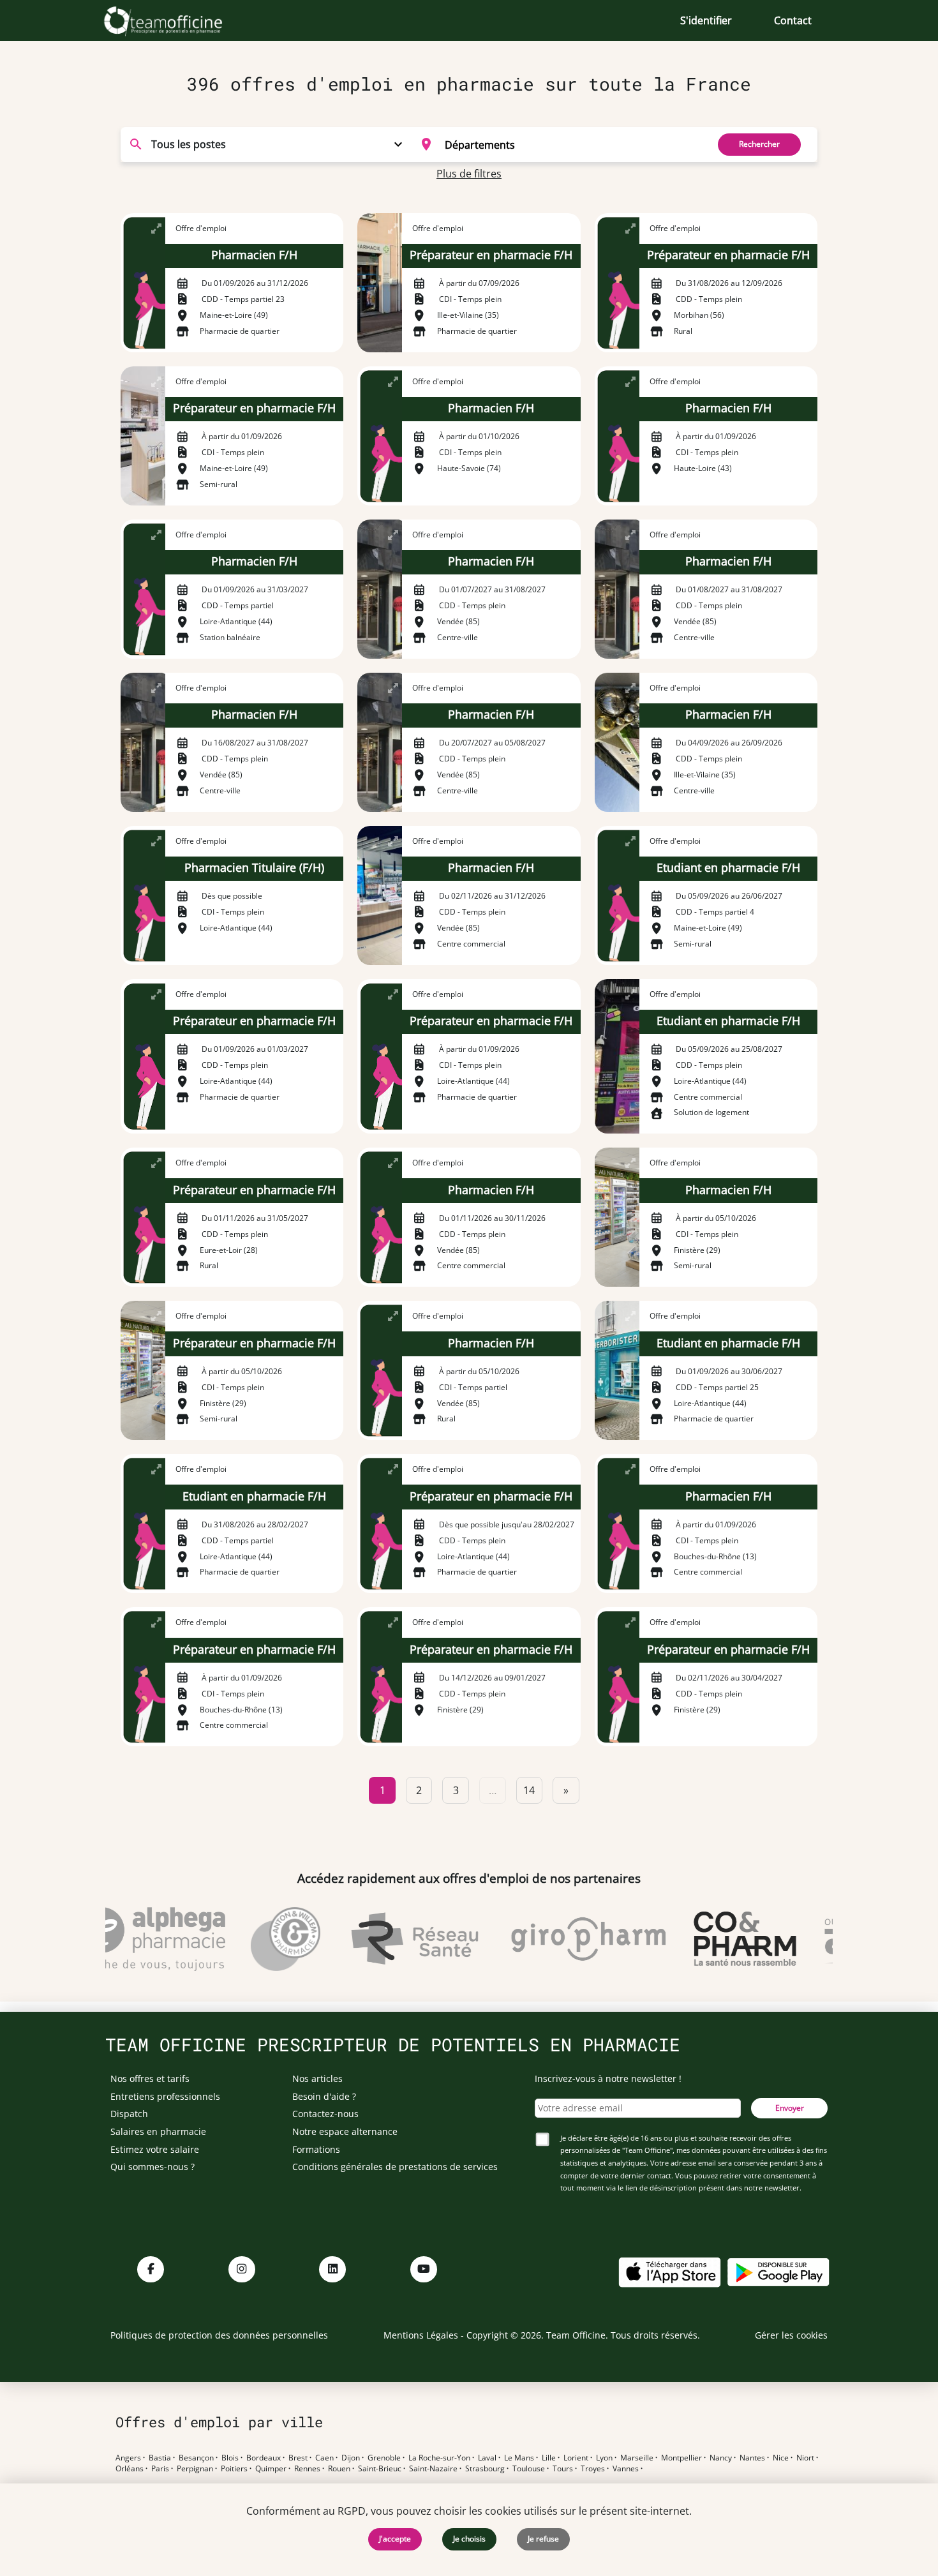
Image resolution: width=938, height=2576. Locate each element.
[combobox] (556, 144)
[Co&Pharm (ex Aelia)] (721, 1939)
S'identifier (706, 20)
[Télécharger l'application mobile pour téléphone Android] (778, 2271)
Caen (324, 2458)
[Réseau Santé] (391, 1939)
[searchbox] (572, 144)
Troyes (593, 2469)
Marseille (637, 2458)
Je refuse (543, 2539)
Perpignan (195, 2469)
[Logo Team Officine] (177, 20)
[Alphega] (128, 1939)
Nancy (721, 2458)
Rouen (339, 2469)
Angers (128, 2458)
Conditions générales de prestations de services (395, 2167)
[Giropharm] (564, 1939)
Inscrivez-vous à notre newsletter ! (608, 2078)
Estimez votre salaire (155, 2149)
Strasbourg (485, 2469)
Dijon (351, 2458)
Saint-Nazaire (433, 2469)
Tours (563, 2469)
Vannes (626, 2469)
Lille (549, 2458)
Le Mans (519, 2458)
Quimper (271, 2469)
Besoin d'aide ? (324, 2096)
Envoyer (790, 2108)
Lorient (576, 2458)
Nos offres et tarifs (150, 2078)
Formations (316, 2149)
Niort (805, 2458)
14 (529, 1790)
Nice (781, 2458)
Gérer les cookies (791, 2335)
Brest (298, 2458)
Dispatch (129, 2114)
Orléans (130, 2469)
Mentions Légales (421, 2335)
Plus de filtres (469, 174)
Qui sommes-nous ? (153, 2167)
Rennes (307, 2469)
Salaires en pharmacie (158, 2131)
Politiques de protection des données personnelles (219, 2335)
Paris (160, 2469)
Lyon (604, 2458)
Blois (230, 2458)
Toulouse (529, 2469)
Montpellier (681, 2458)
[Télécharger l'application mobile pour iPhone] (669, 2271)
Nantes (752, 2458)
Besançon (196, 2458)
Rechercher (759, 144)
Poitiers (234, 2469)
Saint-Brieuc (380, 2469)
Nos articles (317, 2078)
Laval (487, 2458)
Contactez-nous (325, 2114)
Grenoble (384, 2458)
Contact (793, 20)
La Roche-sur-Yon (439, 2458)
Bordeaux (264, 2458)
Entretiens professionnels (165, 2096)
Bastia (160, 2458)
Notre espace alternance (345, 2131)
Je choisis (469, 2539)
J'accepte (395, 2539)
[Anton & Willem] (261, 1939)
